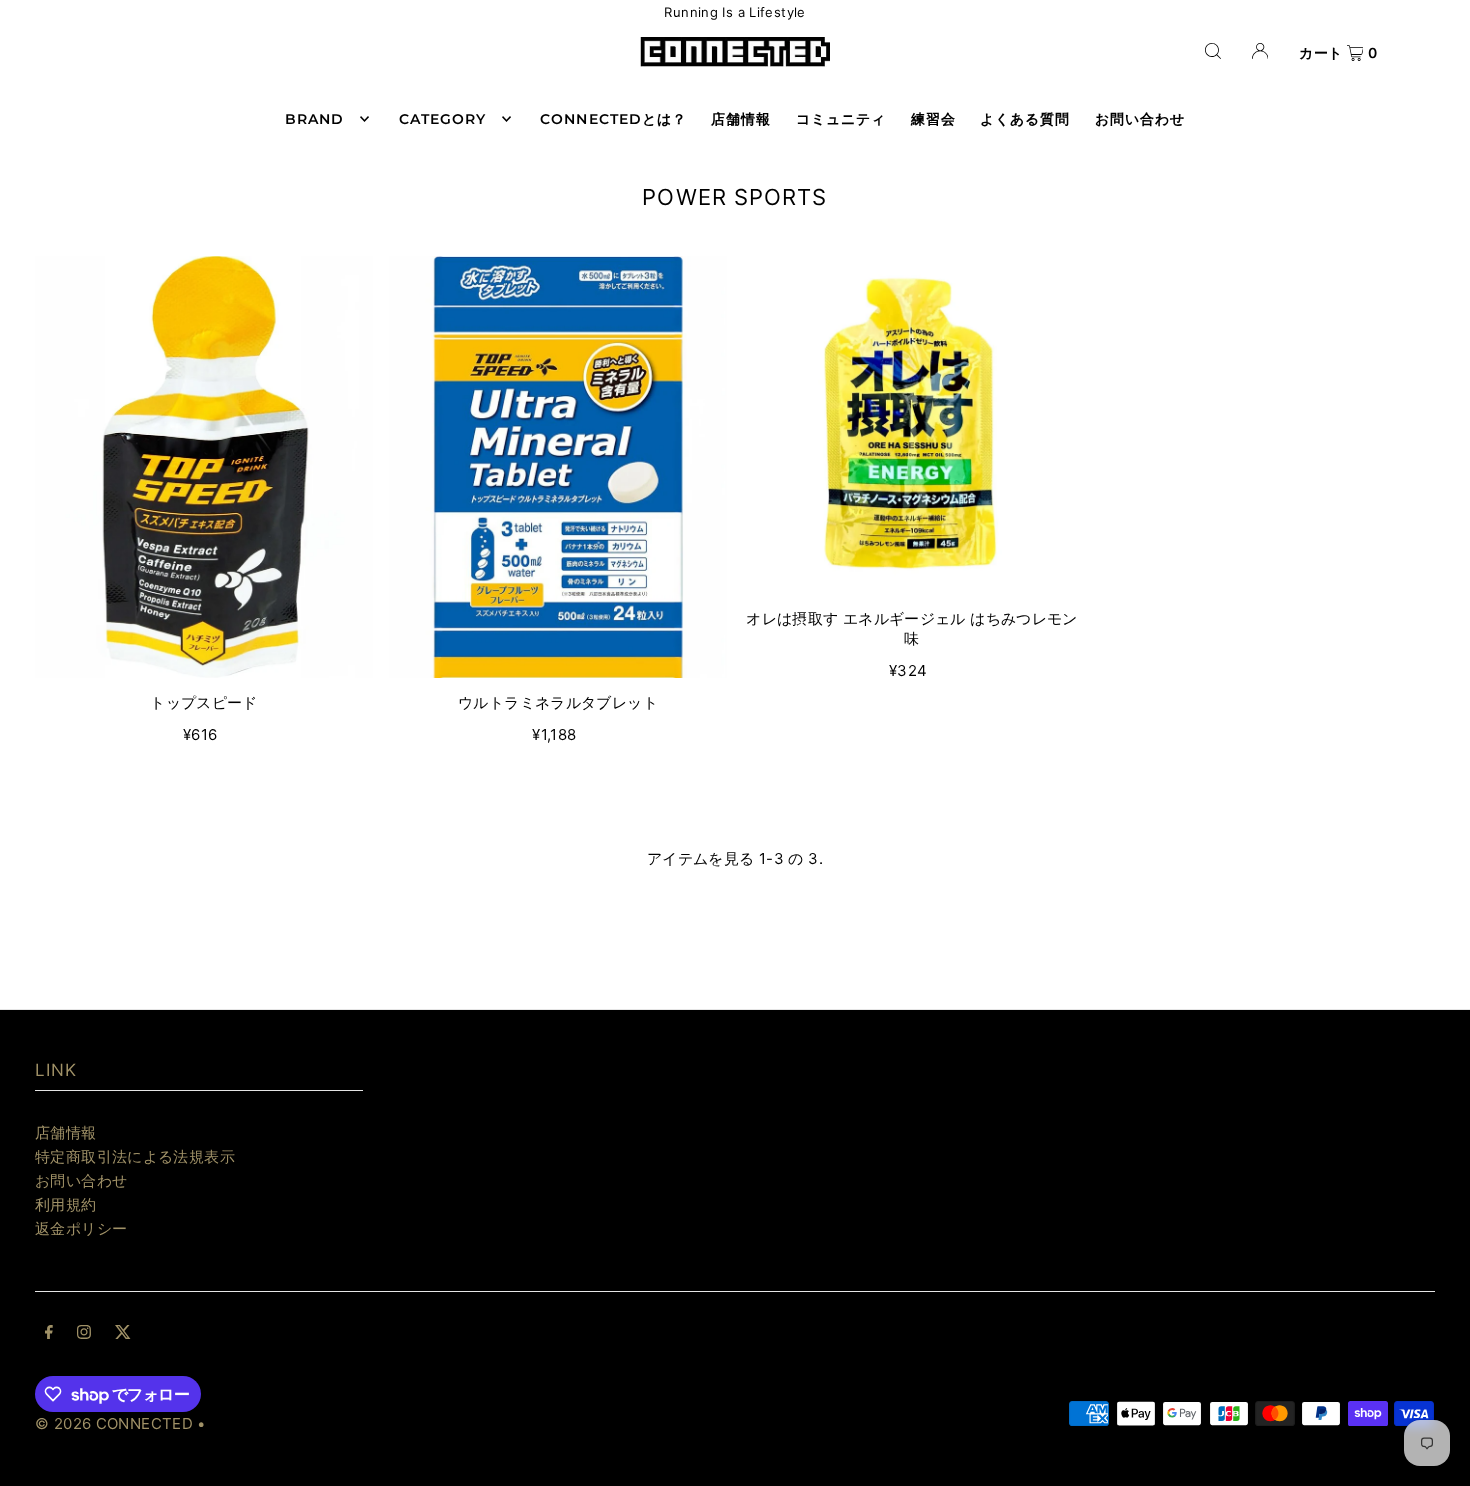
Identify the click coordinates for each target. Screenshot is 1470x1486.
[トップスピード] (204, 467)
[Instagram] (84, 1334)
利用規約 (66, 1204)
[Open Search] (1213, 50)
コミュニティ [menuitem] (841, 119)
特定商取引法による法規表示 (135, 1156)
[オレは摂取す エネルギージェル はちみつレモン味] (912, 425)
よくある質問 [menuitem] (1025, 119)
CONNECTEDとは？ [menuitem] (613, 119)
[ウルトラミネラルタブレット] (558, 467)
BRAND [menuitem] (314, 119)
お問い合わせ (81, 1180)
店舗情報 (66, 1132)
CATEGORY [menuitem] (442, 119)
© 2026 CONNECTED (114, 1423)
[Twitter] (123, 1334)
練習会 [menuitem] (933, 119)
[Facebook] (49, 1334)
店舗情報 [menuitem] (741, 119)
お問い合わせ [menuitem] (1140, 119)
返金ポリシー (81, 1228)
